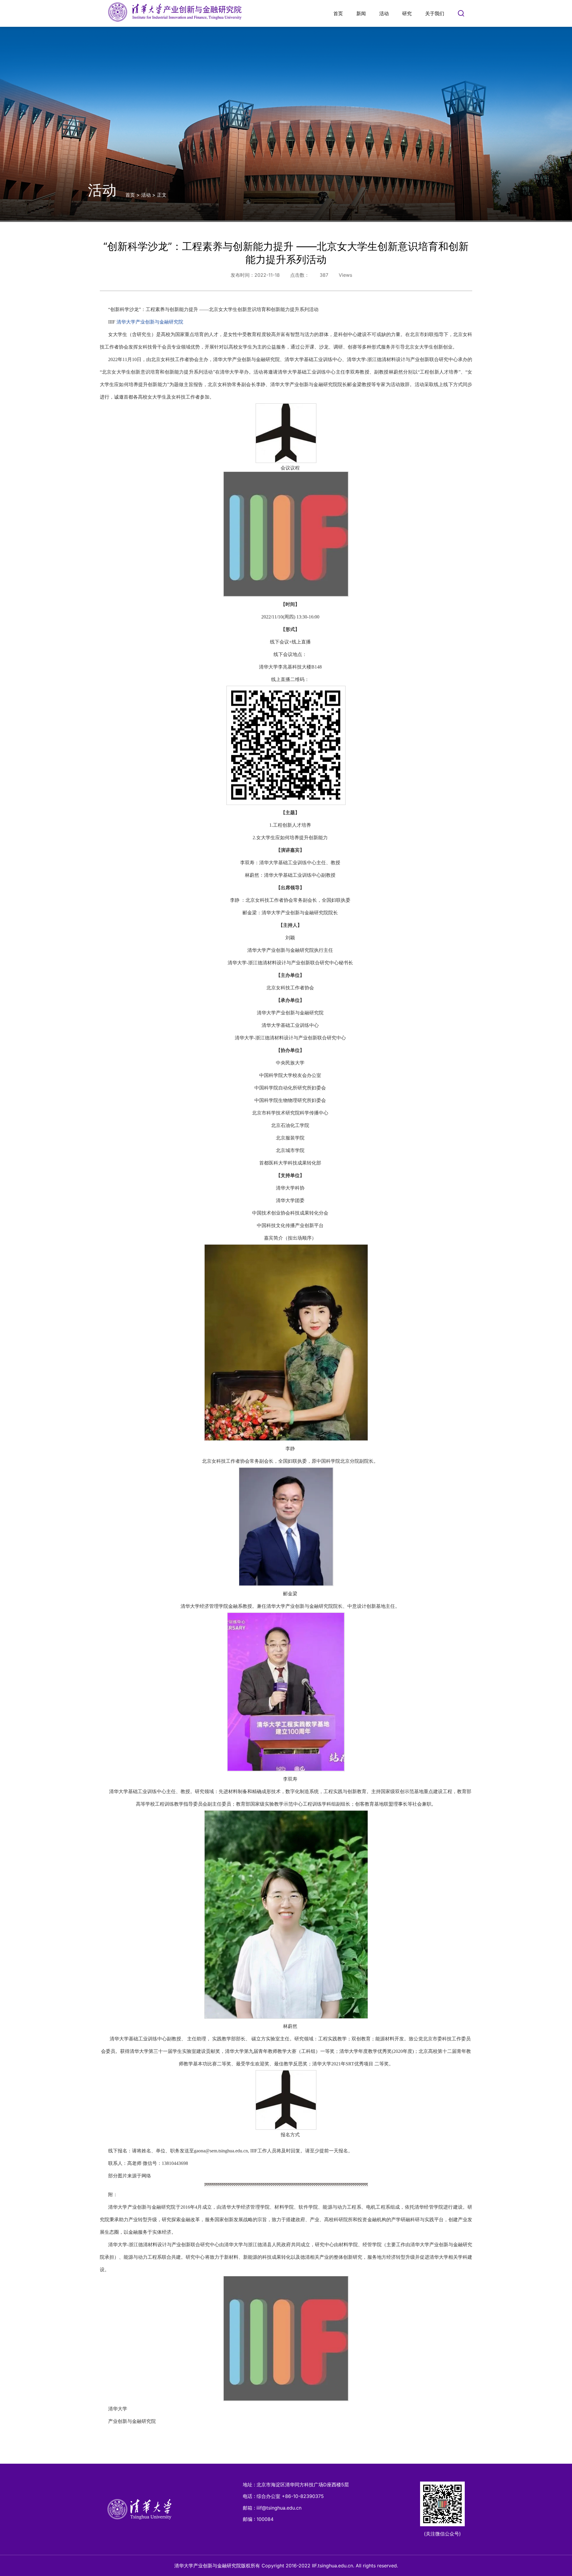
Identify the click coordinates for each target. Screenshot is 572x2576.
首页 (338, 13)
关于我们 (435, 13)
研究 (407, 13)
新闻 (361, 13)
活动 (384, 13)
